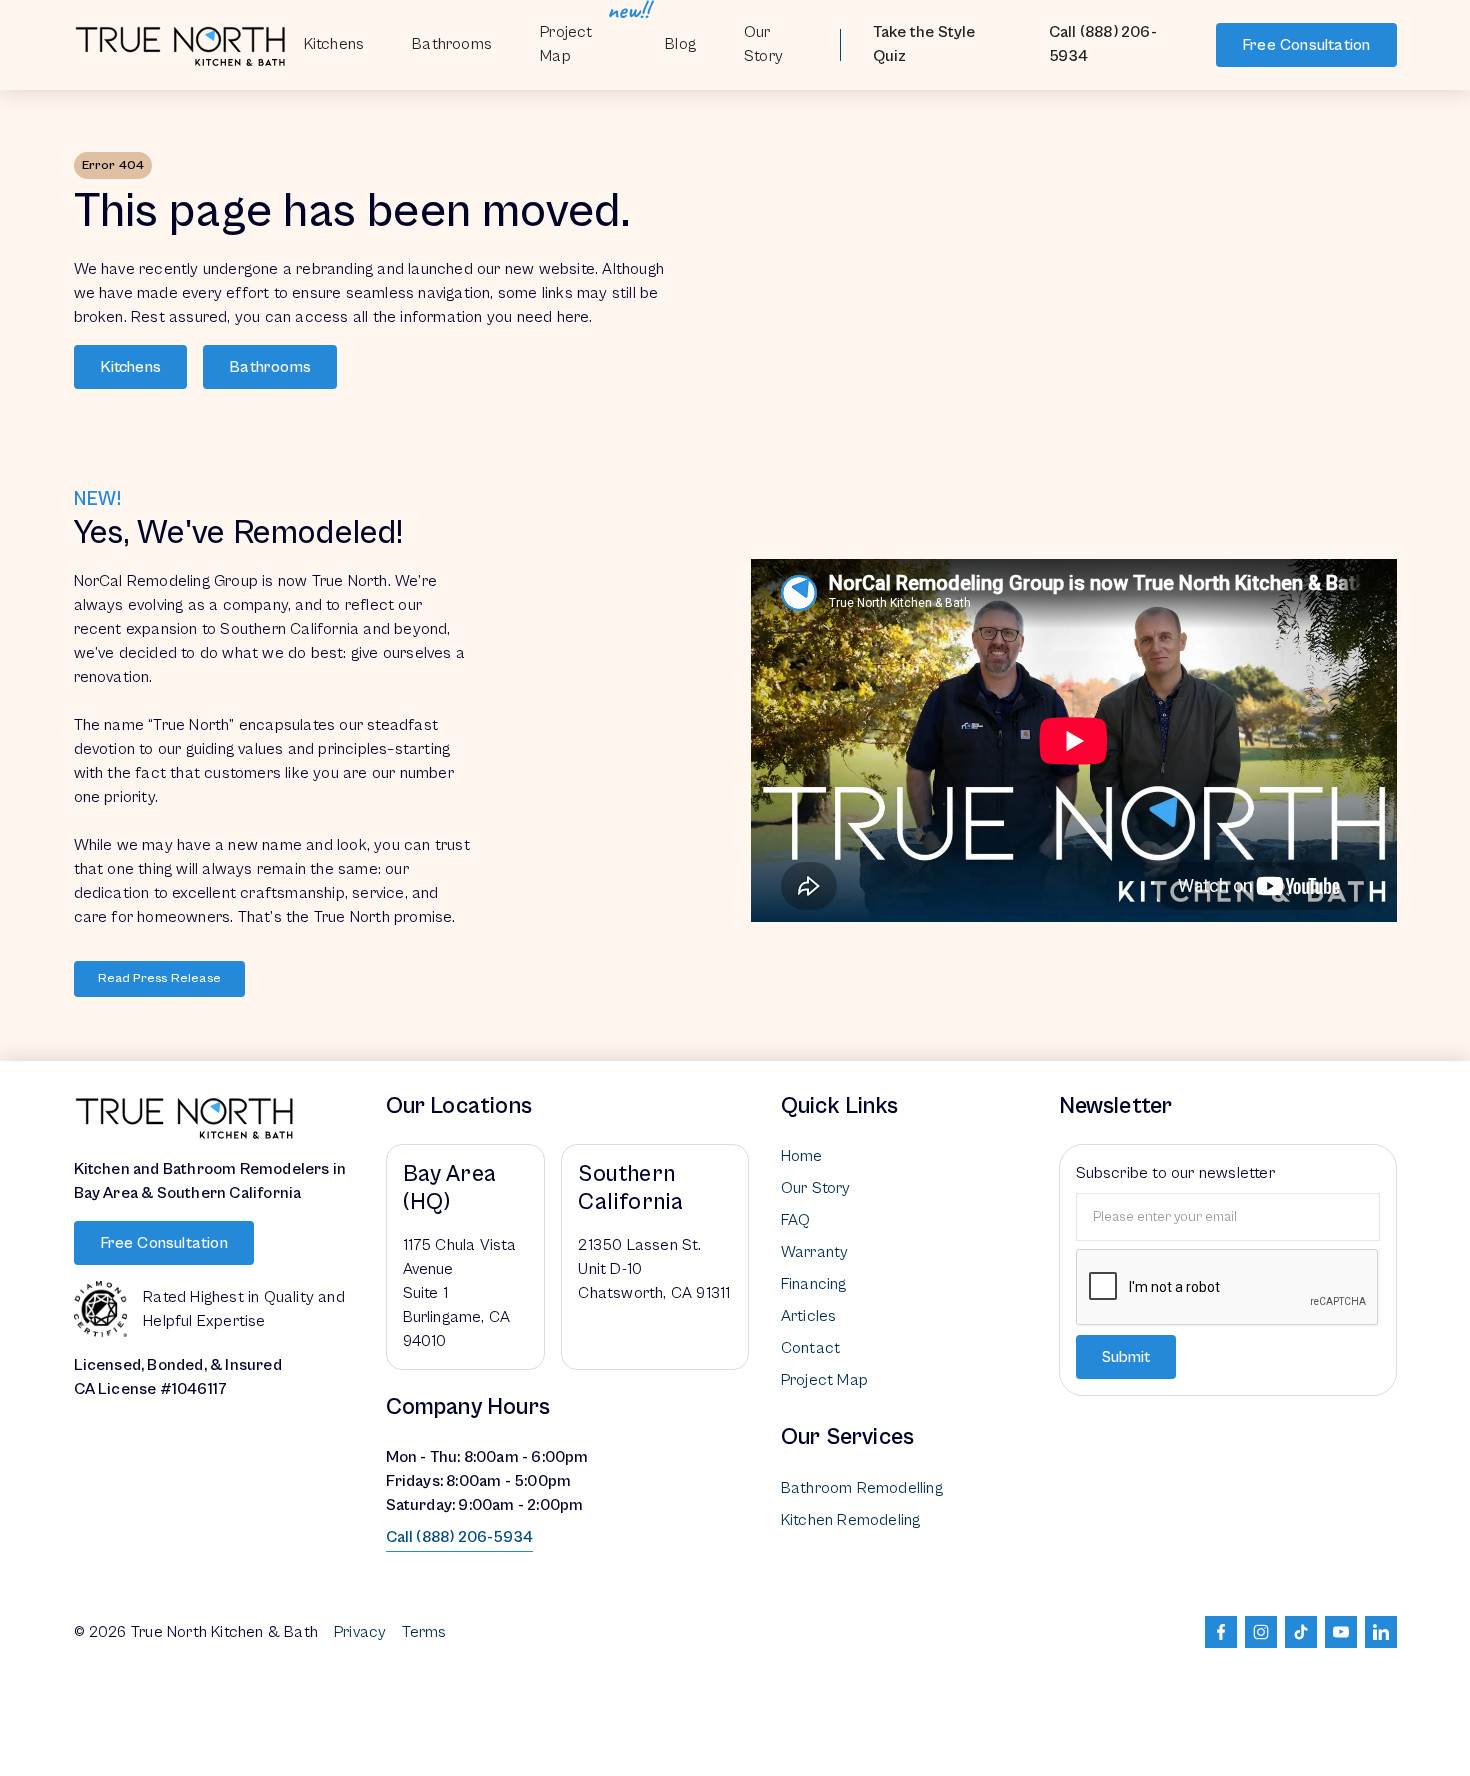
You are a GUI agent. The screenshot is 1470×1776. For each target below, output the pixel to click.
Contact (810, 1348)
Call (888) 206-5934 (1103, 44)
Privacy (360, 1632)
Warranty (815, 1252)
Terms (424, 1632)
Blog (680, 44)
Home (802, 1156)
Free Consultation (1306, 45)
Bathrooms (270, 367)
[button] (452, 45)
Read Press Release (160, 978)
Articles (809, 1316)
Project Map (566, 44)
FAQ (796, 1220)
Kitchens (334, 44)
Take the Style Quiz (924, 44)
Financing (814, 1284)
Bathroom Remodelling (862, 1488)
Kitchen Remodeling (851, 1520)
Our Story (763, 44)
